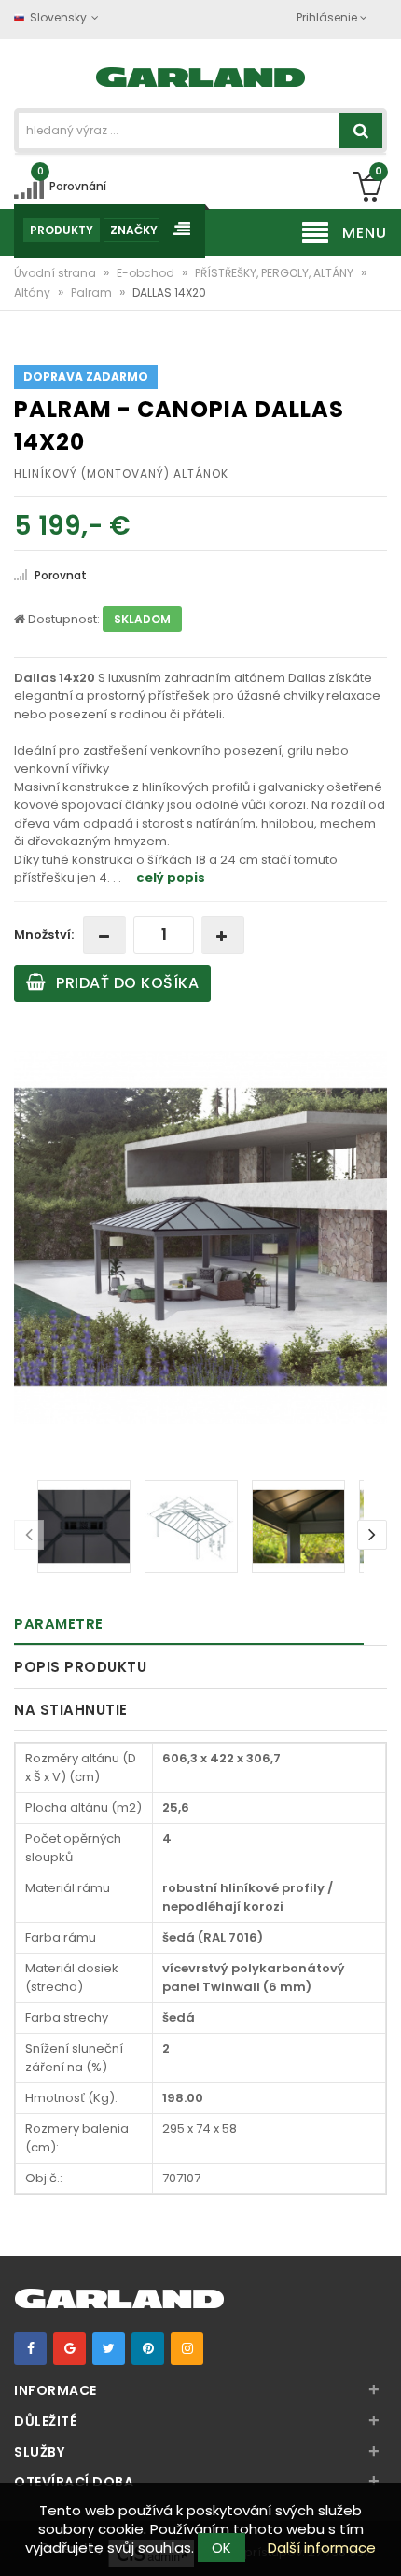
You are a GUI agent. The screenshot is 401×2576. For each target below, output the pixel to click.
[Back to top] (381, 2542)
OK (221, 2548)
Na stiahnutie (71, 1710)
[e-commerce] (201, 75)
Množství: (44, 934)
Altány (34, 292)
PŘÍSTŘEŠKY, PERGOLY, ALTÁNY (276, 273)
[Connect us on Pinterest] (148, 2349)
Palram (93, 292)
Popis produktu (80, 1667)
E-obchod (147, 273)
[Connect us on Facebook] (30, 2349)
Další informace (322, 2548)
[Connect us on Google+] (69, 2349)
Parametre (59, 1624)
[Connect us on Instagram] (187, 2349)
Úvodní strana (56, 273)
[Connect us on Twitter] (109, 2349)
